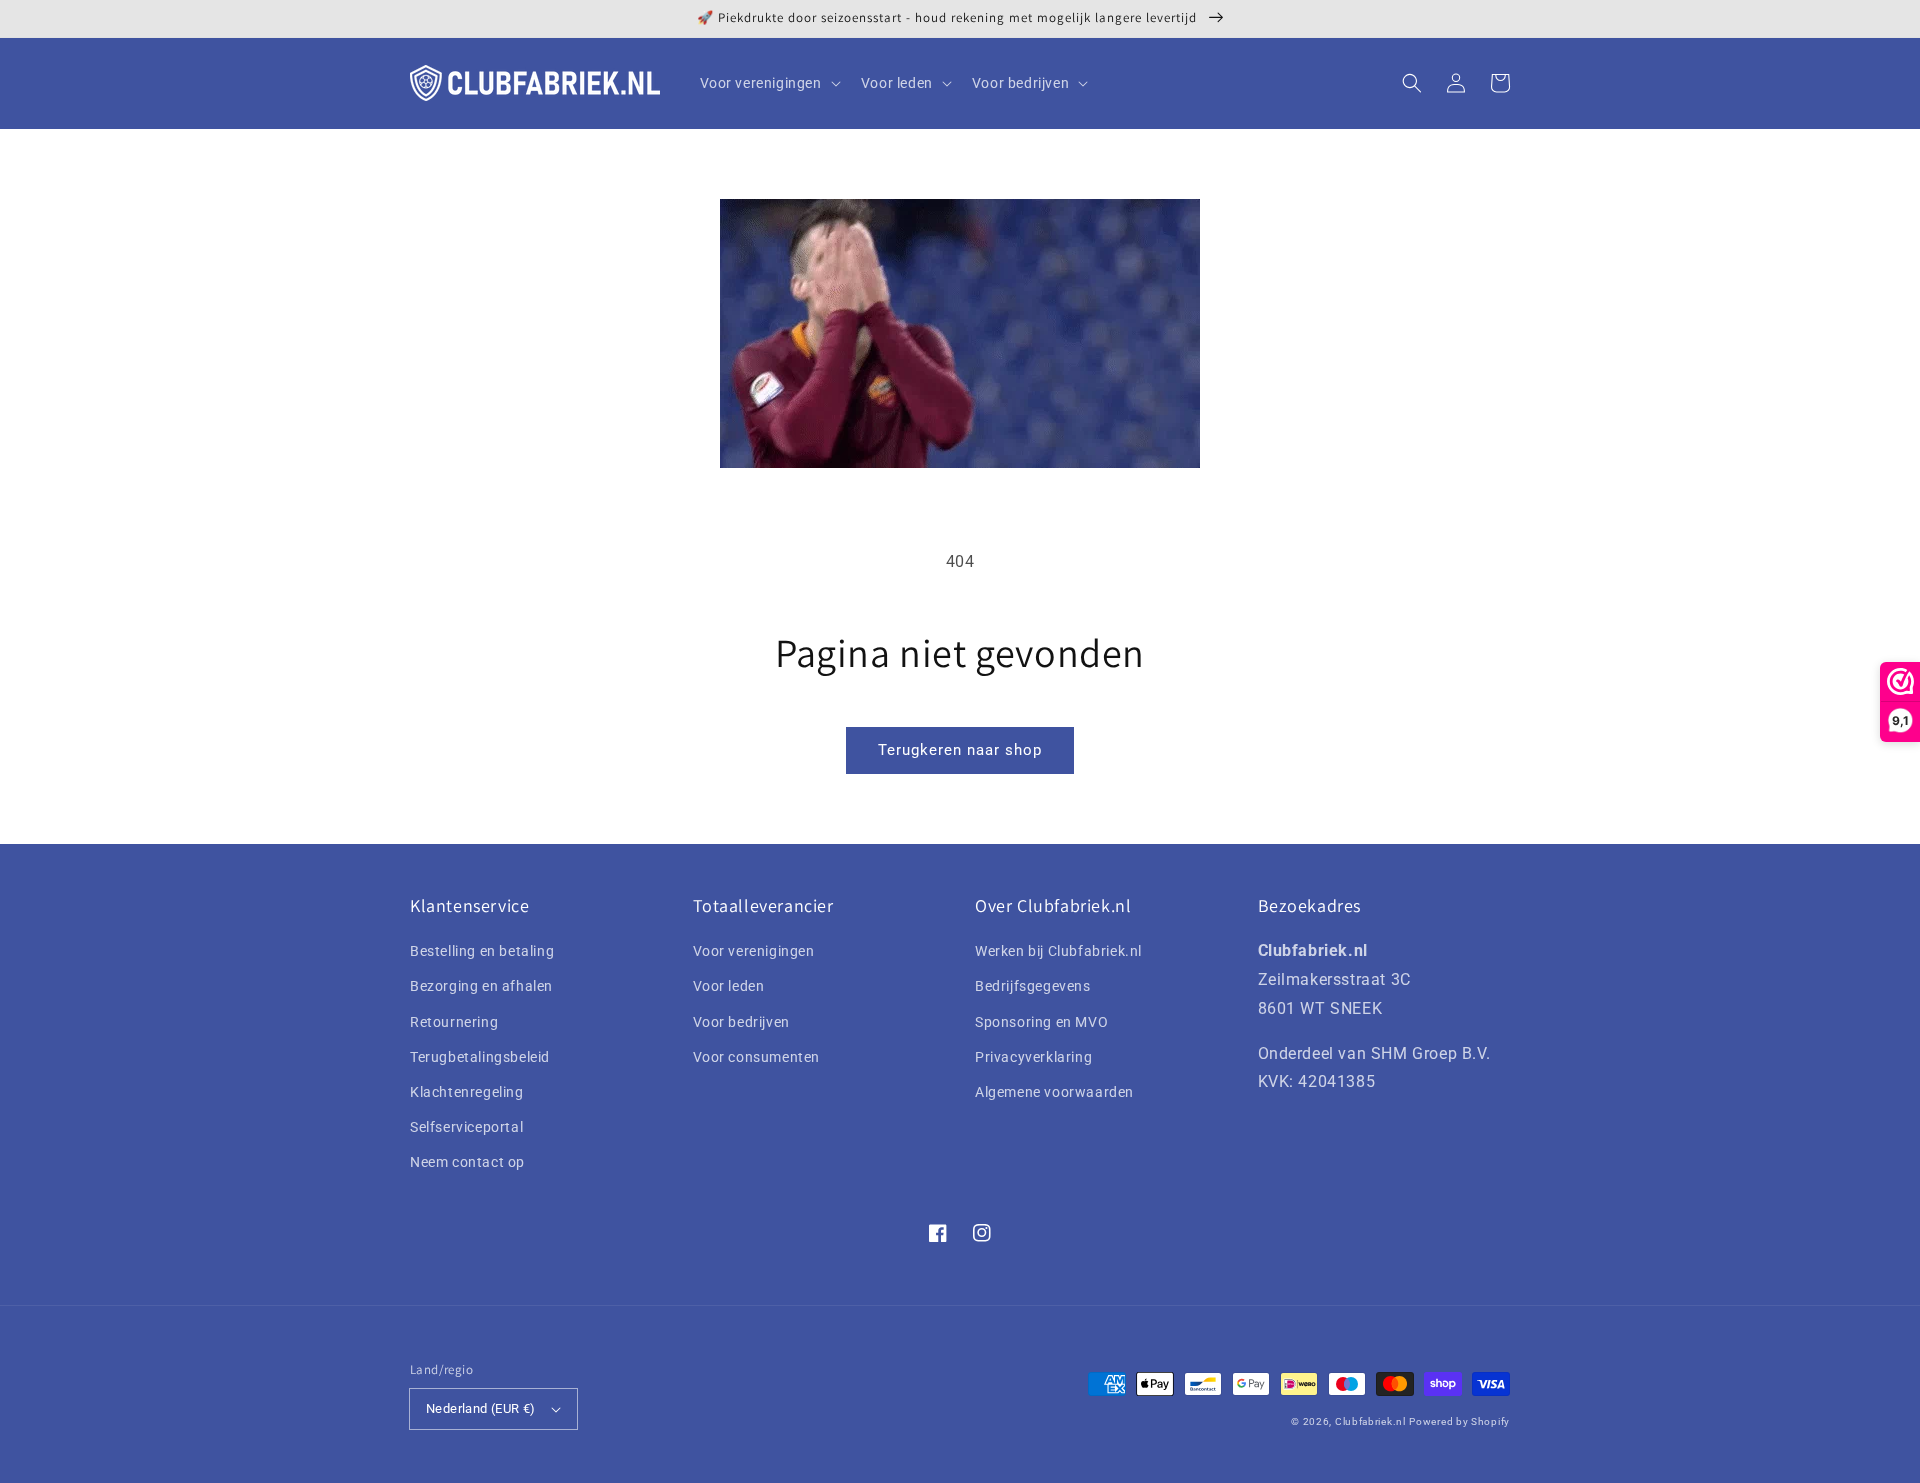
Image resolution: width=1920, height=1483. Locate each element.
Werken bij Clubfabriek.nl (1058, 951)
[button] (1412, 83)
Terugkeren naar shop (960, 750)
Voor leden (729, 986)
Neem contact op (467, 1162)
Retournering (454, 1022)
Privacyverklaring (1033, 1057)
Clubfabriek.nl (1370, 1421)
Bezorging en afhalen (481, 986)
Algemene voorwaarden (1054, 1092)
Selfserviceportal (466, 1127)
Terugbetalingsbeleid (480, 1057)
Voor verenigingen (754, 951)
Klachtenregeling (467, 1092)
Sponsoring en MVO (1041, 1022)
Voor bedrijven (741, 1022)
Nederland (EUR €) (481, 1408)
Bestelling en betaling (482, 951)
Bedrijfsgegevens (1033, 986)
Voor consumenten (757, 1057)
